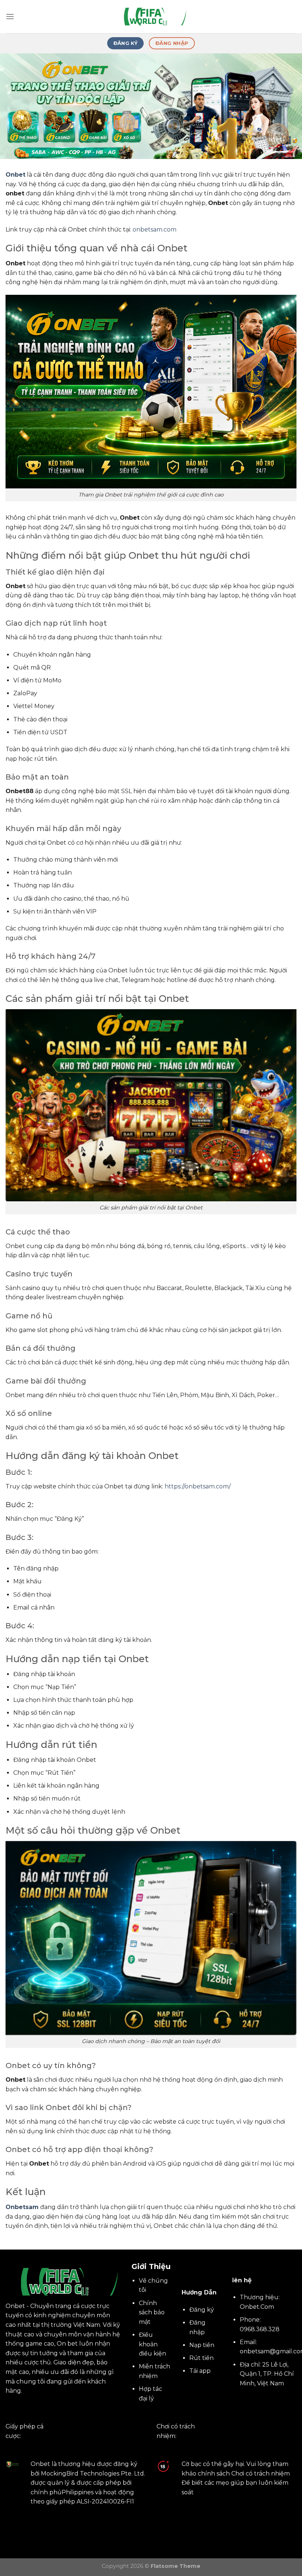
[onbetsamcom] (151, 17)
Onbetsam (22, 2207)
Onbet (15, 175)
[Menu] (10, 16)
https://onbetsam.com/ (198, 1486)
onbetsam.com (154, 229)
